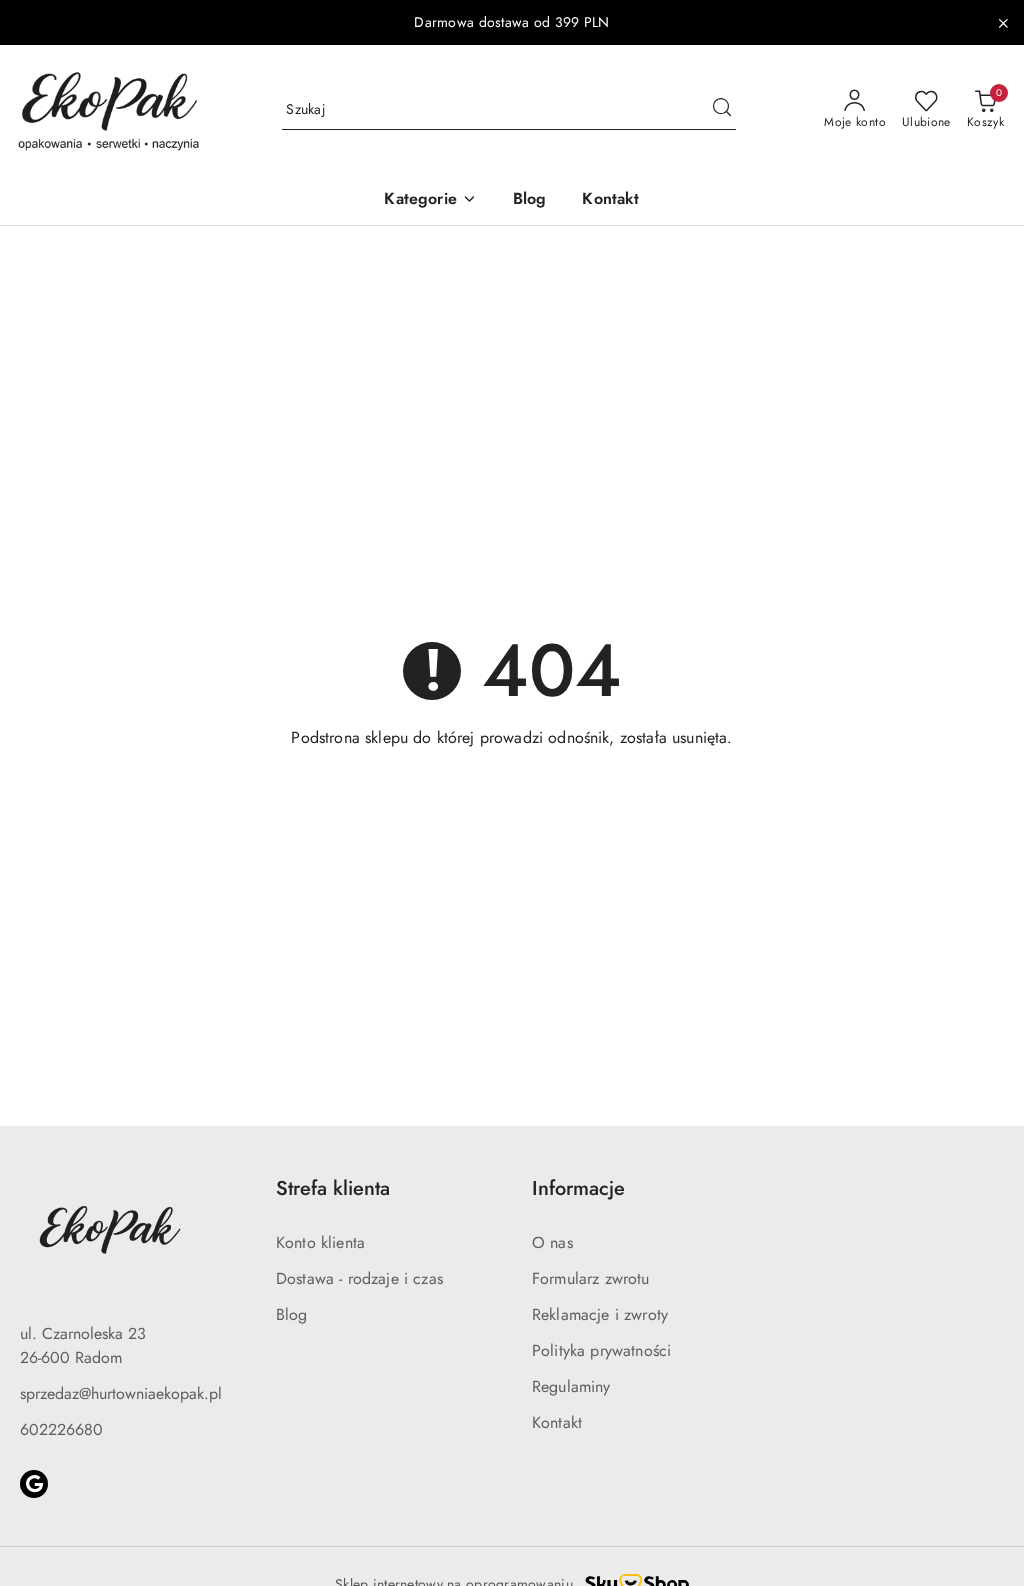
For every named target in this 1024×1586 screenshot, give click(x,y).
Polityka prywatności (601, 1350)
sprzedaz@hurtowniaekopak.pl (121, 1393)
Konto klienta (320, 1242)
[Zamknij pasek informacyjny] (1003, 23)
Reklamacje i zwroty (600, 1314)
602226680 (61, 1429)
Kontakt (557, 1422)
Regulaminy (571, 1386)
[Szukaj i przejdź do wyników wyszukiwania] (722, 110)
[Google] (34, 1484)
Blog (292, 1314)
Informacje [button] (578, 1188)
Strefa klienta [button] (333, 1188)
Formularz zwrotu (591, 1278)
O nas (552, 1242)
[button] (430, 200)
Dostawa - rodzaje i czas (359, 1278)
